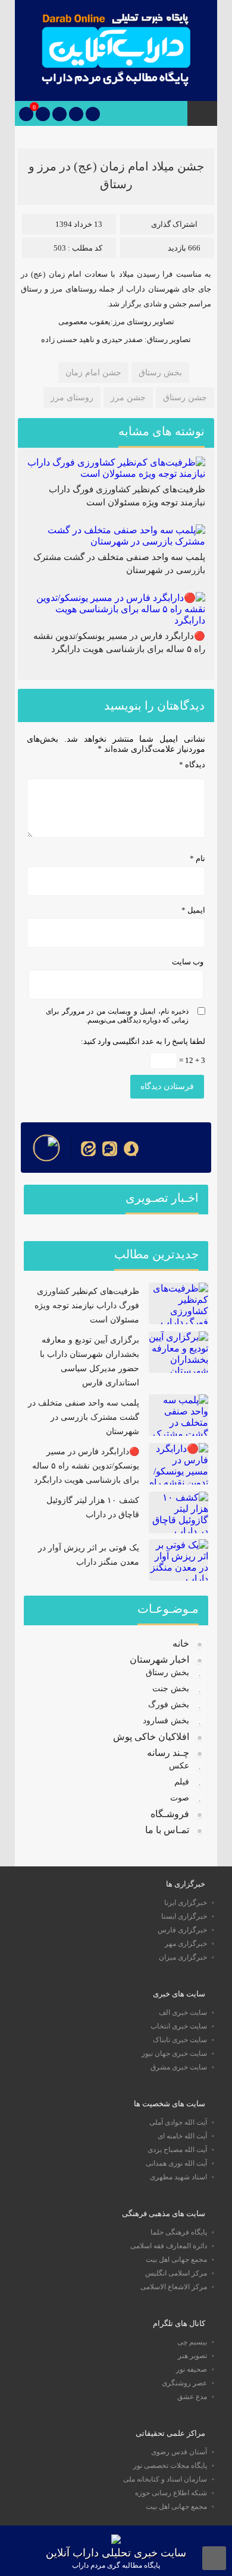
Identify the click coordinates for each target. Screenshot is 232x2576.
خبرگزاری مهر (186, 1944)
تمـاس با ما (167, 1830)
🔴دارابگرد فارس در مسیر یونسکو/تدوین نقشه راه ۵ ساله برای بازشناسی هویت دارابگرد (86, 1466)
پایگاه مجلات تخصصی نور (170, 2466)
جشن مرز (128, 398)
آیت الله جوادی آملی (178, 2122)
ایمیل (193, 910)
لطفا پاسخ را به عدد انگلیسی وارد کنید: (143, 1041)
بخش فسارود (166, 1721)
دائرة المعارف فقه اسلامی (169, 2246)
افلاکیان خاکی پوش (151, 1737)
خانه (181, 1643)
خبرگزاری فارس (182, 1930)
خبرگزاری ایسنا (184, 1916)
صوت (180, 1798)
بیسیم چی (192, 2342)
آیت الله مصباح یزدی (177, 2150)
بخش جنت (171, 1689)
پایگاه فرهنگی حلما (179, 2232)
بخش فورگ (169, 1705)
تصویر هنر (192, 2356)
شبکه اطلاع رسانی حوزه (171, 2493)
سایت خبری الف (183, 2012)
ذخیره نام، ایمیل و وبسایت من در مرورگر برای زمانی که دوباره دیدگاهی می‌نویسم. (117, 1016)
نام (197, 858)
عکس (179, 1766)
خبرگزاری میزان (183, 1957)
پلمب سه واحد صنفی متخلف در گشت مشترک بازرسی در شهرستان (84, 1417)
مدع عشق (192, 2397)
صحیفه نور (192, 2369)
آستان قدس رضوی (179, 2452)
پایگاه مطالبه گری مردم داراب (116, 2565)
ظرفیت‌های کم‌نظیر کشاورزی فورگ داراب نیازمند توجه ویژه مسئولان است (87, 1306)
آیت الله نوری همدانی (176, 2163)
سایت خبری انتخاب (179, 2026)
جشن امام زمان (93, 373)
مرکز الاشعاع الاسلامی (174, 2287)
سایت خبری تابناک (180, 2040)
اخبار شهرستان (159, 1659)
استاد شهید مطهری (178, 2177)
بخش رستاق (160, 373)
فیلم (182, 1782)
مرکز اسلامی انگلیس (176, 2273)
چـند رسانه (168, 1753)
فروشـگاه (170, 1814)
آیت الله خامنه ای (182, 2136)
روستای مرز (72, 398)
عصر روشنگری (184, 2383)
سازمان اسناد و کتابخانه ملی (165, 2479)
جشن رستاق (185, 398)
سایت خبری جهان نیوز (174, 2053)
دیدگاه (192, 765)
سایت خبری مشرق (179, 2067)
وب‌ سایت (188, 962)
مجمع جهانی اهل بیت (176, 2259)
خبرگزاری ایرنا (186, 1903)
